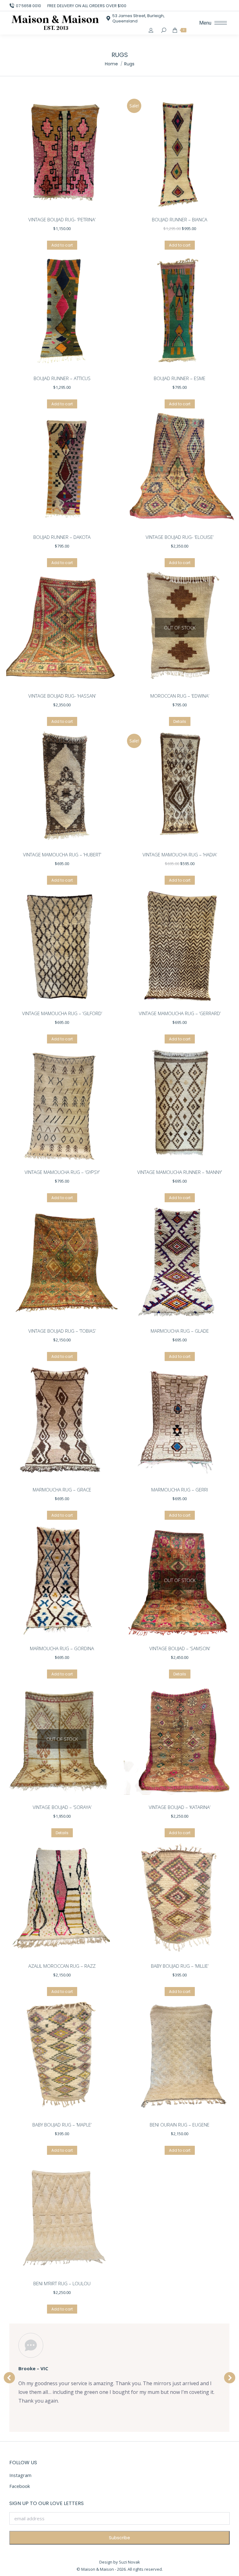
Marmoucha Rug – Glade (180, 1331)
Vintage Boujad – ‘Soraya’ (62, 1807)
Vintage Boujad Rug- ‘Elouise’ (180, 537)
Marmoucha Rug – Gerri (180, 1490)
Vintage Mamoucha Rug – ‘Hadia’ (180, 855)
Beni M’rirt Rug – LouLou (62, 2283)
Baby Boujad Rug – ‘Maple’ (62, 2125)
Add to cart (62, 245)
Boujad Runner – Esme (180, 378)
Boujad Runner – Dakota (62, 537)
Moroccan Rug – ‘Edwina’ (180, 696)
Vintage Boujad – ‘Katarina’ (180, 1807)
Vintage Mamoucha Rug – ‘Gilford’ (62, 1013)
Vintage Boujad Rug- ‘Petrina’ (62, 219)
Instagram (20, 2475)
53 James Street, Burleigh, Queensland (138, 18)
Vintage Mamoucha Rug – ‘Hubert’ (62, 855)
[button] (9, 2378)
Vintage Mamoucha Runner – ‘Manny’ (180, 1172)
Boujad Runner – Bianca (180, 219)
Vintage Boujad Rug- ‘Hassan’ (62, 696)
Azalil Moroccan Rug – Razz (62, 1966)
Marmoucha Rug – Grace (62, 1490)
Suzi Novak (129, 2562)
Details (180, 721)
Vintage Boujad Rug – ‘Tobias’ (62, 1331)
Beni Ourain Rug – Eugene (180, 2125)
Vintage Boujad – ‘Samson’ (180, 1648)
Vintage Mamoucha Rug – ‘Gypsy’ (62, 1172)
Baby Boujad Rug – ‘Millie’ (180, 1966)
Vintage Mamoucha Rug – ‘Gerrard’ (180, 1013)
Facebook (20, 2486)
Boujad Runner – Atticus (62, 378)
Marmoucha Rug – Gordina (62, 1648)
